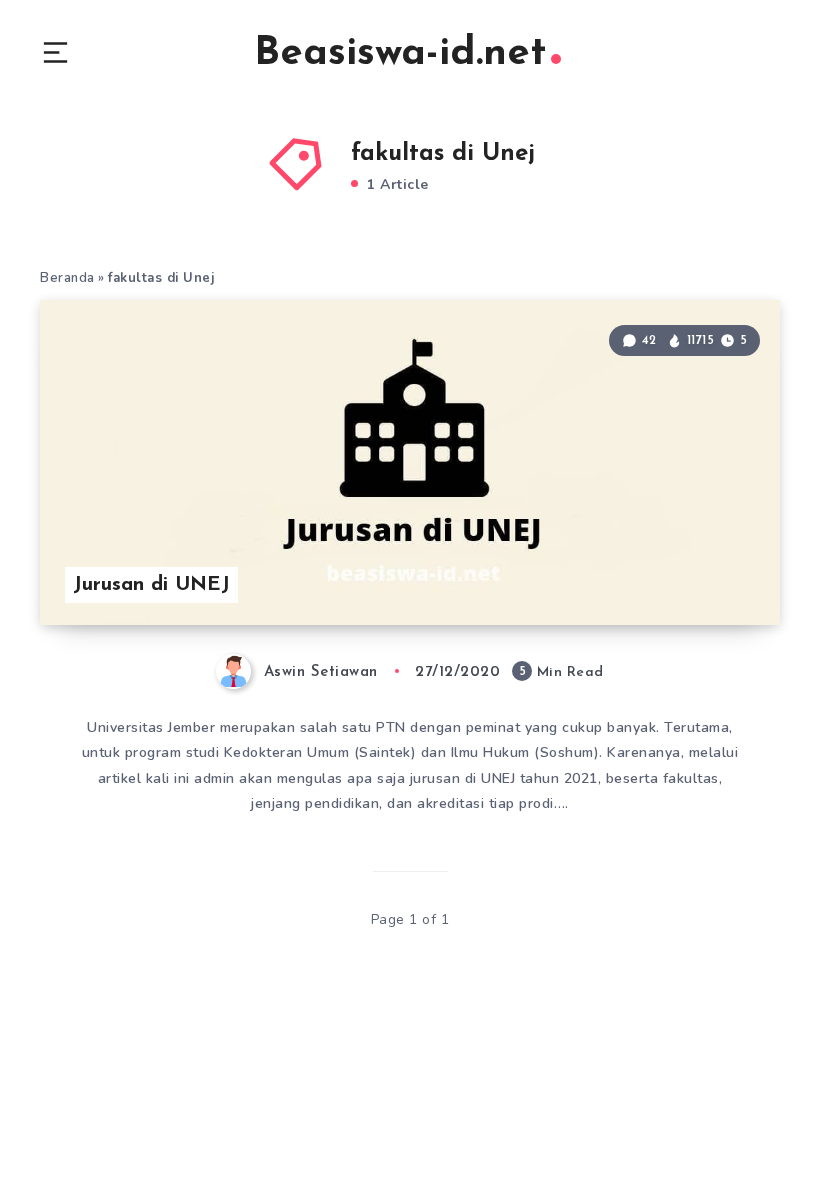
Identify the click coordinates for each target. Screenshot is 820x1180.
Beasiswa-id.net (400, 54)
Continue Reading (709, 569)
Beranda (67, 278)
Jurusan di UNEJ (151, 585)
